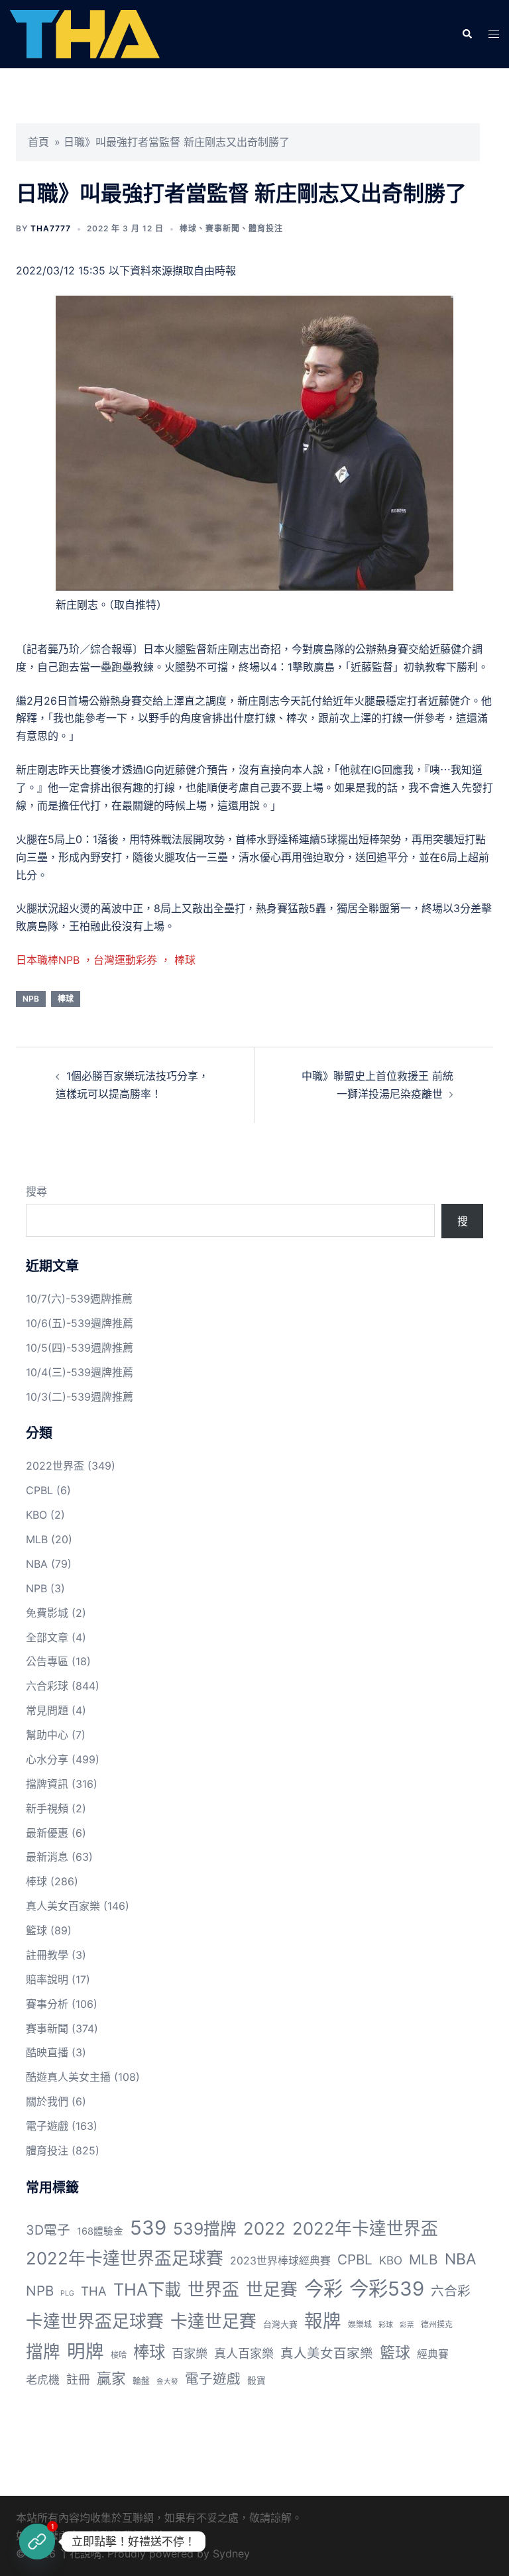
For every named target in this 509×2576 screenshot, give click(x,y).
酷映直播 (47, 2052)
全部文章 (47, 1637)
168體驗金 (100, 2231)
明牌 (85, 2351)
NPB (31, 999)
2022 (264, 2228)
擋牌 (43, 2352)
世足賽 (272, 2289)
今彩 (323, 2289)
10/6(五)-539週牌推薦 (80, 1323)
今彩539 (387, 2289)
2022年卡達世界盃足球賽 (125, 2258)
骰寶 (256, 2380)
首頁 (38, 142)
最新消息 (47, 1857)
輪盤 (141, 2381)
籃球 (36, 1930)
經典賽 (433, 2354)
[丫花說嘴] (85, 33)
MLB (37, 1539)
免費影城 (47, 1613)
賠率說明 (47, 1979)
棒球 (188, 228)
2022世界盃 (55, 1466)
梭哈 (119, 2355)
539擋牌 (205, 2229)
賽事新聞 (223, 228)
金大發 (167, 2381)
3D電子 (48, 2230)
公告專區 (47, 1661)
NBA (37, 1564)
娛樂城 (360, 2324)
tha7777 (51, 228)
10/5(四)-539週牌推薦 (80, 1348)
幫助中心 (47, 1735)
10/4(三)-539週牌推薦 (80, 1372)
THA (94, 2291)
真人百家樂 (244, 2353)
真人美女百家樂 (63, 1906)
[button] (467, 34)
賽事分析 (47, 2004)
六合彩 (451, 2291)
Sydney (231, 2553)
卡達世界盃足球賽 (95, 2321)
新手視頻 (47, 1808)
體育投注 (266, 228)
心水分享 (47, 1759)
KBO (36, 1515)
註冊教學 (47, 1955)
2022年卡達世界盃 (365, 2228)
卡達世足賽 (213, 2321)
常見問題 (47, 1710)
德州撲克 (437, 2324)
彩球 (386, 2325)
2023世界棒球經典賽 (280, 2261)
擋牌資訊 (47, 1784)
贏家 (111, 2378)
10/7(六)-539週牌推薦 (79, 1299)
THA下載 (147, 2289)
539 (148, 2228)
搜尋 (36, 1191)
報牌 (323, 2321)
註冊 (78, 2379)
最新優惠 (47, 1833)
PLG (67, 2293)
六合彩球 (47, 1686)
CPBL (39, 1490)
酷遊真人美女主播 (68, 2077)
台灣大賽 (280, 2324)
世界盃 (213, 2289)
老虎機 (43, 2380)
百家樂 (190, 2353)
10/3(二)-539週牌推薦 (80, 1397)
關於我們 (47, 2101)
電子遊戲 (47, 2126)
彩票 (407, 2325)
